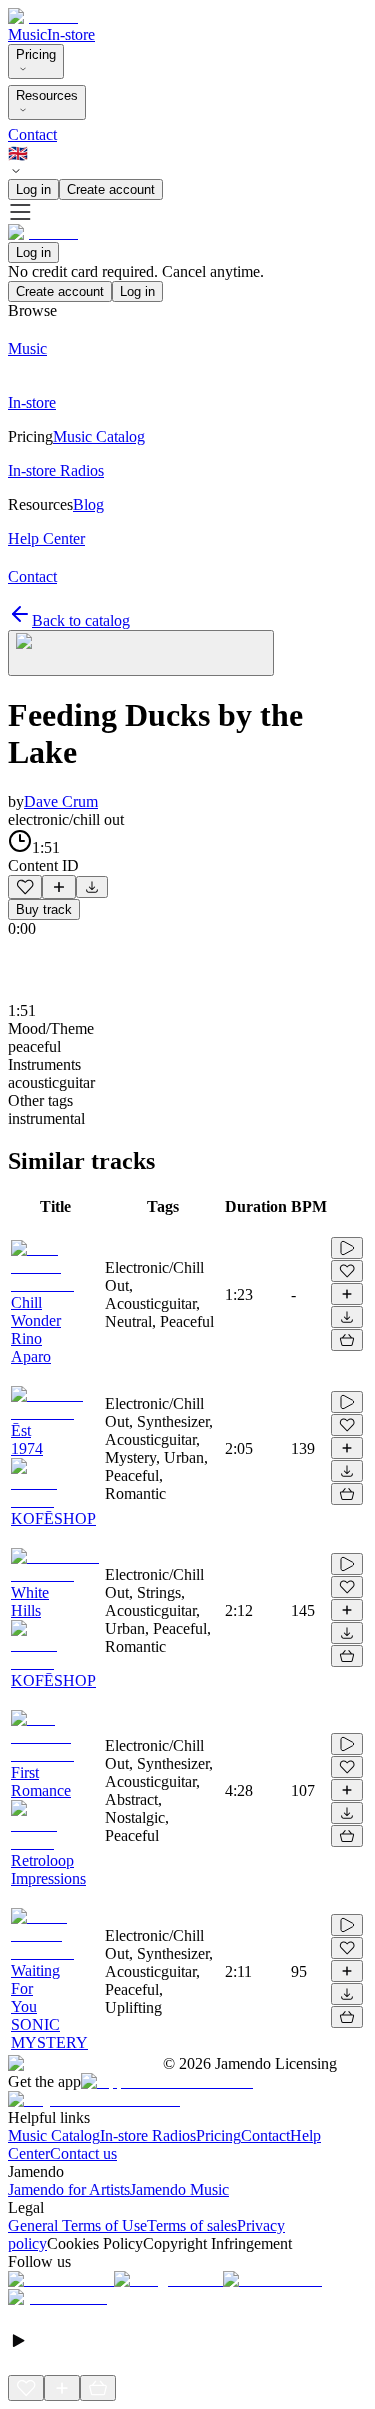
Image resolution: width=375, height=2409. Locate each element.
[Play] (141, 653)
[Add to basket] (347, 1340)
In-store (71, 34)
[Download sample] (92, 887)
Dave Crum (61, 801)
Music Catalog (54, 2135)
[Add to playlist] (59, 887)
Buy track (44, 909)
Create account (111, 189)
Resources (47, 95)
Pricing (36, 54)
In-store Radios (148, 2135)
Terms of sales (192, 2225)
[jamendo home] (43, 16)
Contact (32, 134)
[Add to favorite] (25, 887)
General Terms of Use (77, 2225)
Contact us (83, 2153)
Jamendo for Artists (69, 2189)
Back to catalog (81, 620)
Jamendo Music (179, 2189)
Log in (33, 189)
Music (27, 34)
